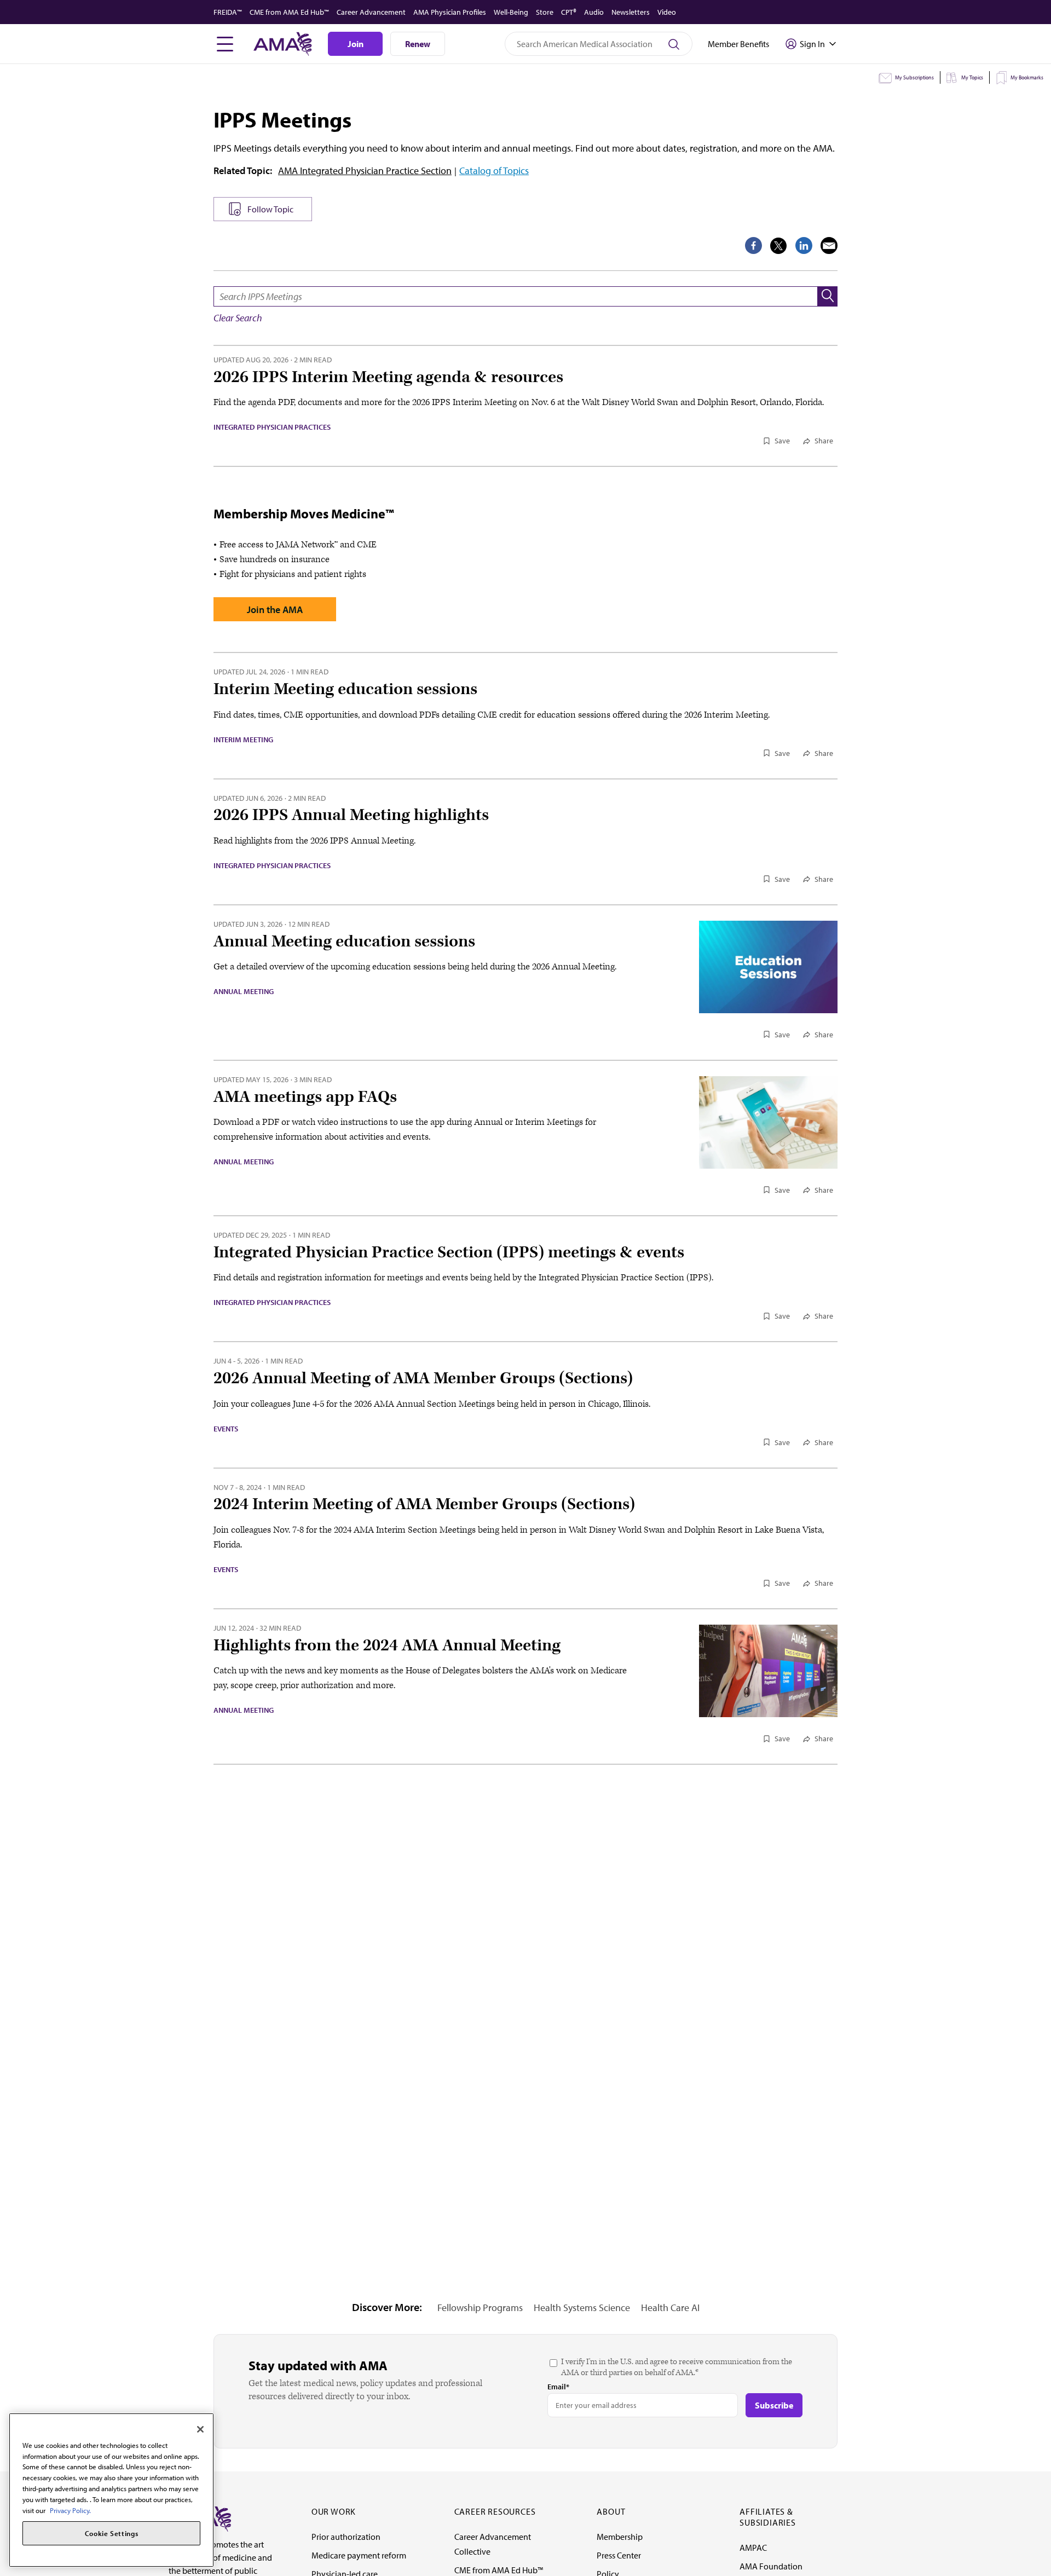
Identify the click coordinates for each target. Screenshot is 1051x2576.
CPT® (569, 12)
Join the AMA (275, 610)
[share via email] (829, 246)
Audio (594, 12)
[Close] (200, 2429)
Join (356, 44)
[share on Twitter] (779, 246)
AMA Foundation (771, 2566)
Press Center (619, 2555)
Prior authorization (346, 2537)
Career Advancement (371, 12)
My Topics (972, 77)
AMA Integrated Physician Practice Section (365, 171)
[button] (828, 296)
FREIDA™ (228, 12)
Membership (620, 2537)
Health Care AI (670, 2308)
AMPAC (753, 2548)
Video (667, 12)
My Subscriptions (914, 77)
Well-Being (511, 12)
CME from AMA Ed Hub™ (289, 12)
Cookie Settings (112, 2533)
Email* (558, 2387)
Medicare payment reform (359, 2555)
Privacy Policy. (70, 2510)
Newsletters (631, 12)
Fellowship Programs (480, 2308)
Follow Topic (270, 209)
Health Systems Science (582, 2308)
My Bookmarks (1027, 77)
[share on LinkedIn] (804, 246)
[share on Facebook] (753, 246)
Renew (418, 44)
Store (545, 12)
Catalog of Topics (494, 171)
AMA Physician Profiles (450, 12)
